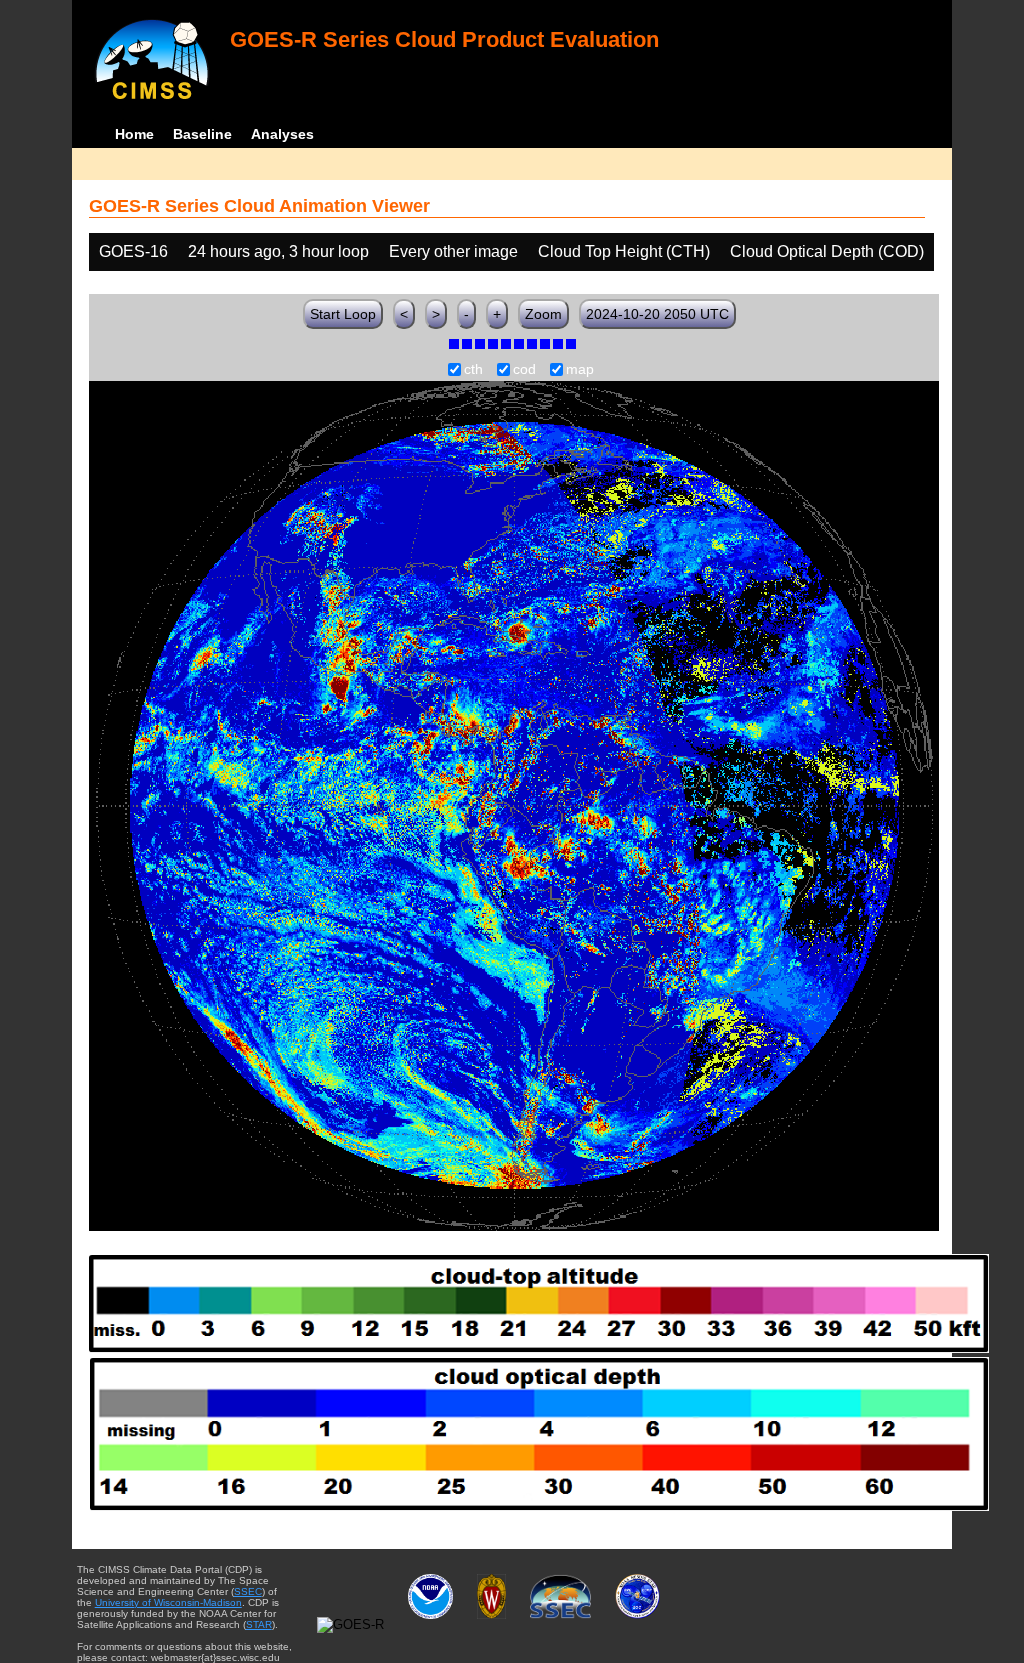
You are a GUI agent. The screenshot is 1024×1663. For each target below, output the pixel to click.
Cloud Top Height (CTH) (624, 251)
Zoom (543, 314)
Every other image (453, 251)
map (580, 370)
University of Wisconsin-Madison (168, 1602)
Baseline (202, 134)
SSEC (248, 1591)
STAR (259, 1624)
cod (524, 370)
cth (473, 370)
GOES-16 (133, 251)
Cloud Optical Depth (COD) (827, 251)
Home (134, 134)
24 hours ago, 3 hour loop (278, 251)
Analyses (282, 134)
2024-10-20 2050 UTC (657, 314)
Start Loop (343, 314)
